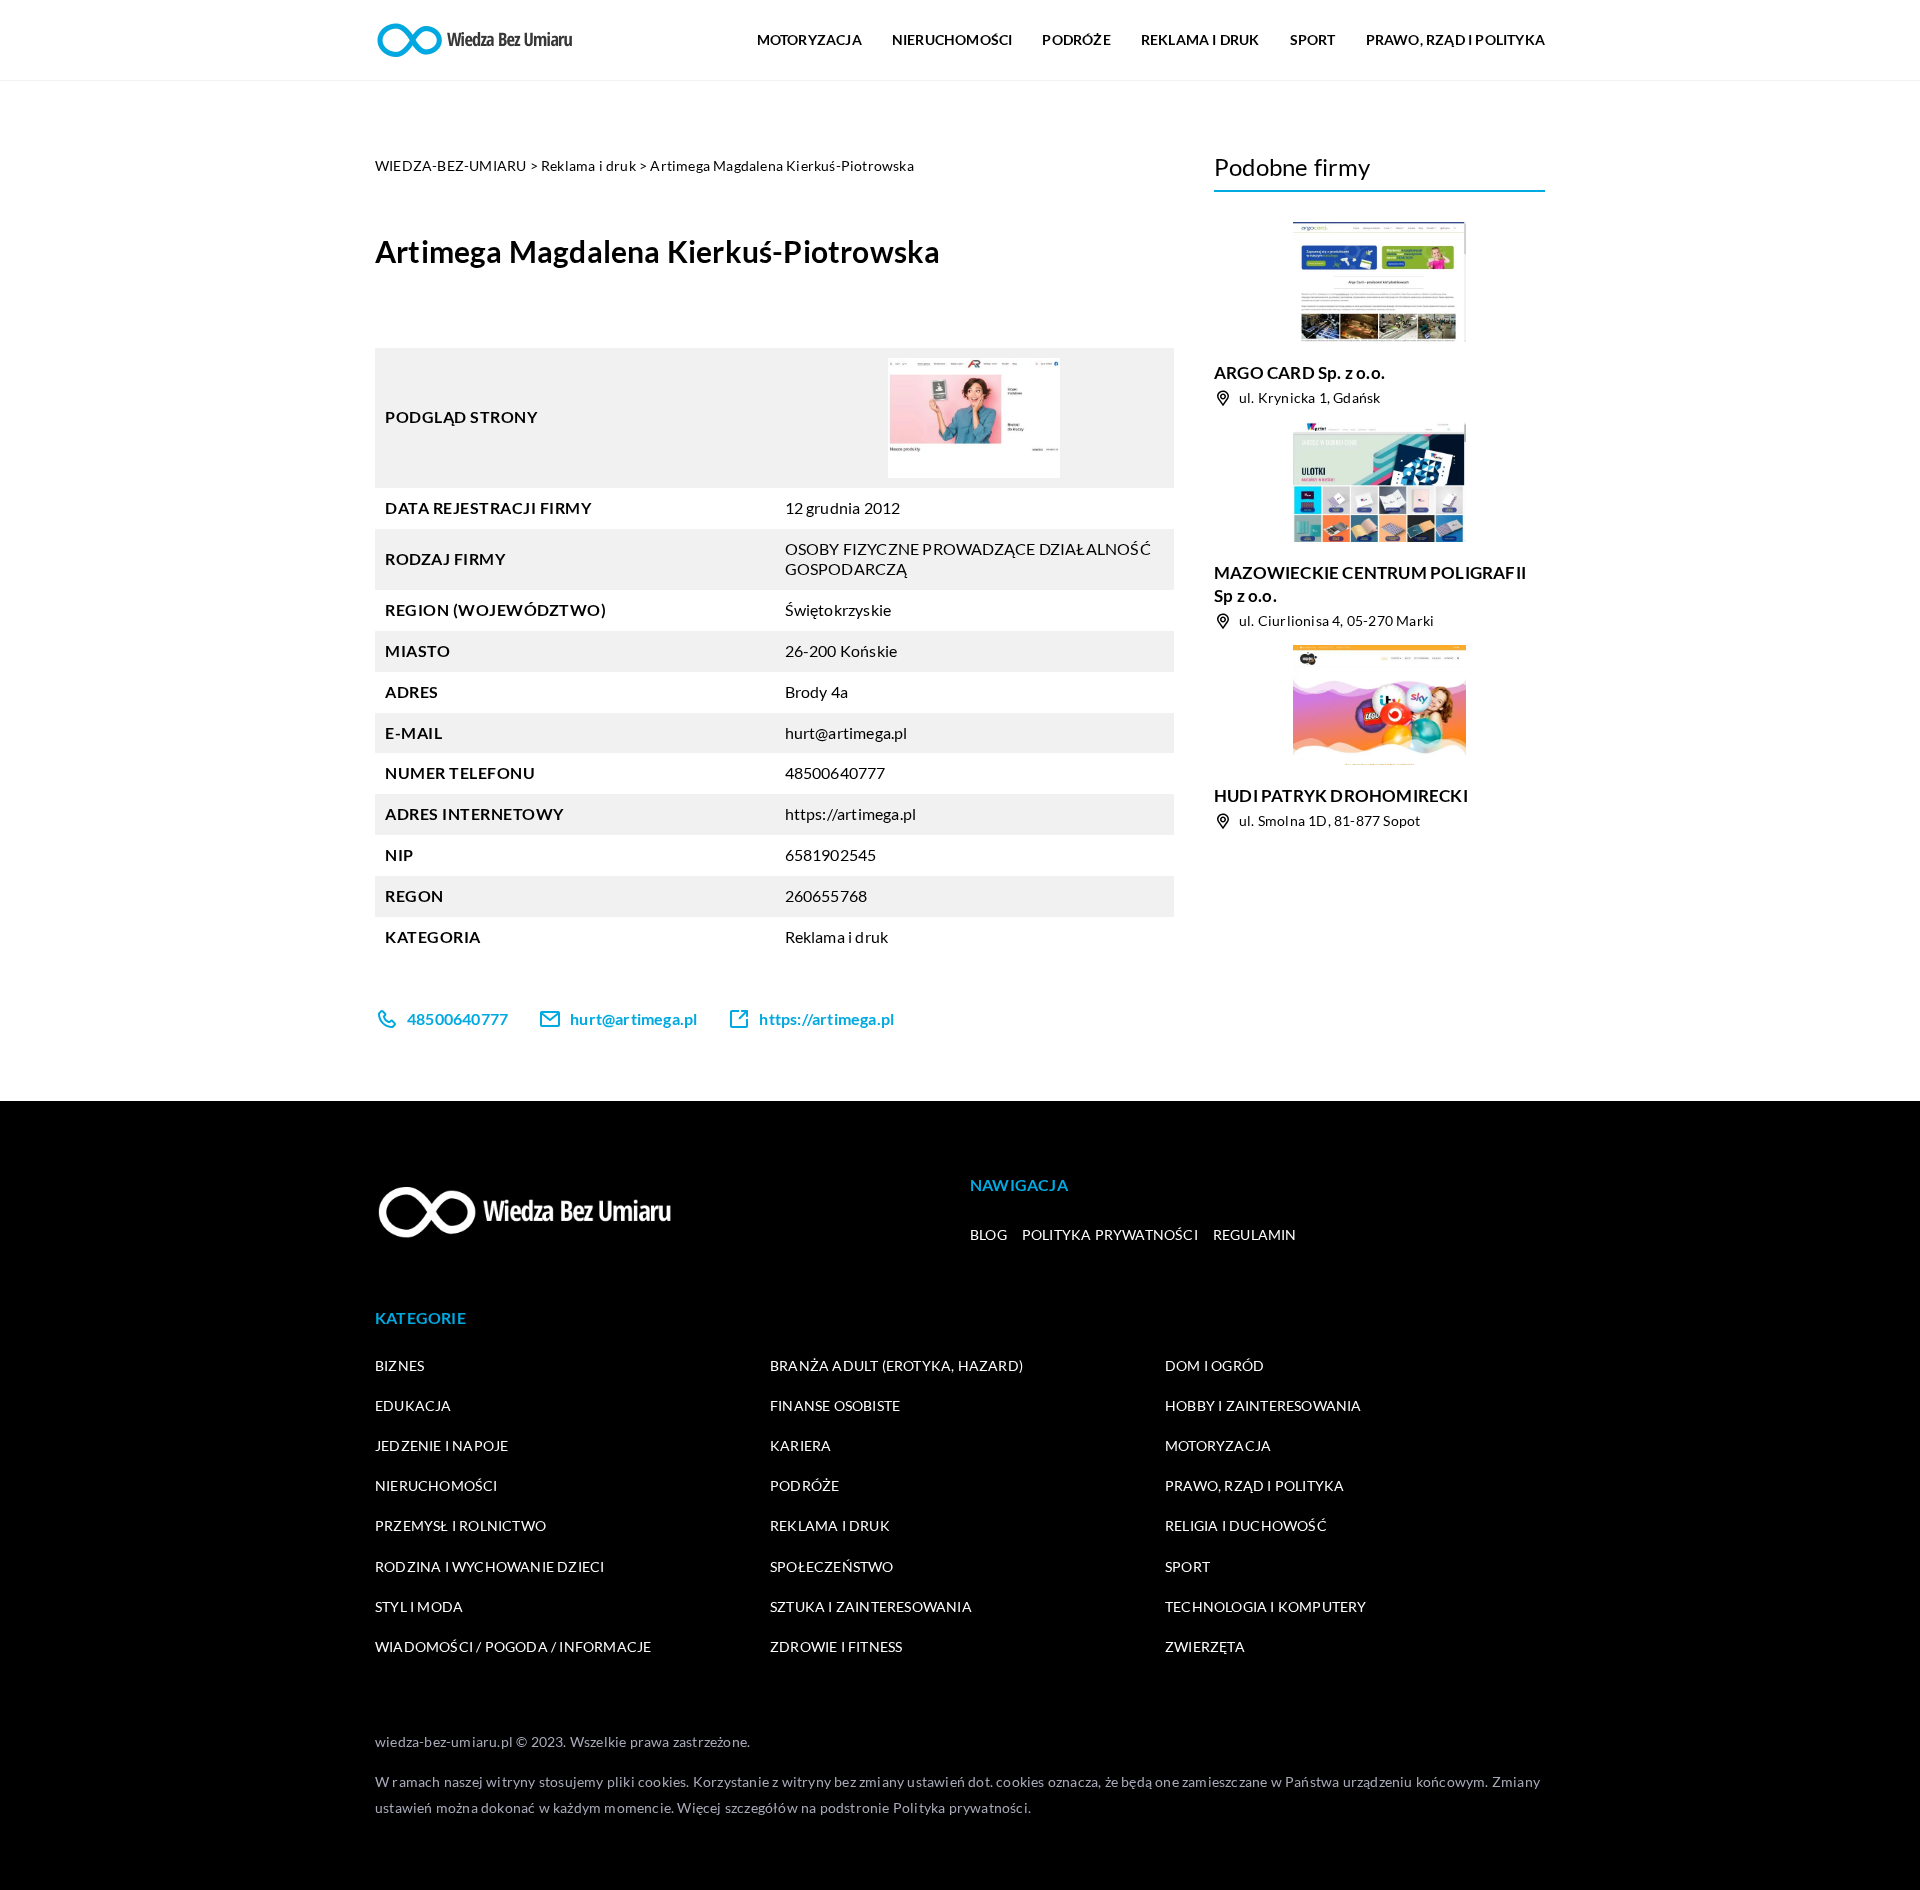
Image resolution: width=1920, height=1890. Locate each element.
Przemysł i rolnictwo (460, 1525)
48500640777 (835, 772)
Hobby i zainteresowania (1263, 1405)
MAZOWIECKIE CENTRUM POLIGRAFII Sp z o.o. (1370, 583)
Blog (988, 1234)
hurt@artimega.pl (846, 732)
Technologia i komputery (1266, 1606)
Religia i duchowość (1246, 1525)
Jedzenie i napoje (441, 1445)
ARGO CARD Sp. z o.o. (1299, 372)
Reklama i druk (1200, 39)
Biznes (399, 1365)
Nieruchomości (952, 39)
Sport (1313, 39)
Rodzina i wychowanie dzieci (489, 1566)
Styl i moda (419, 1606)
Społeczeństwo (832, 1566)
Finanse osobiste (835, 1405)
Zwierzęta (1205, 1646)
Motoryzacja (809, 39)
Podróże (1076, 39)
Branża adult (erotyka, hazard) (896, 1365)
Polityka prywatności (1110, 1234)
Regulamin (1255, 1234)
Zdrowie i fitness (836, 1646)
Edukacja (413, 1405)
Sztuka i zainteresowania (871, 1606)
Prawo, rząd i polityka (1455, 39)
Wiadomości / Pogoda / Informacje (513, 1646)
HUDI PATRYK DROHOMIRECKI (1341, 795)
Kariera (800, 1445)
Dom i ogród (1214, 1365)
